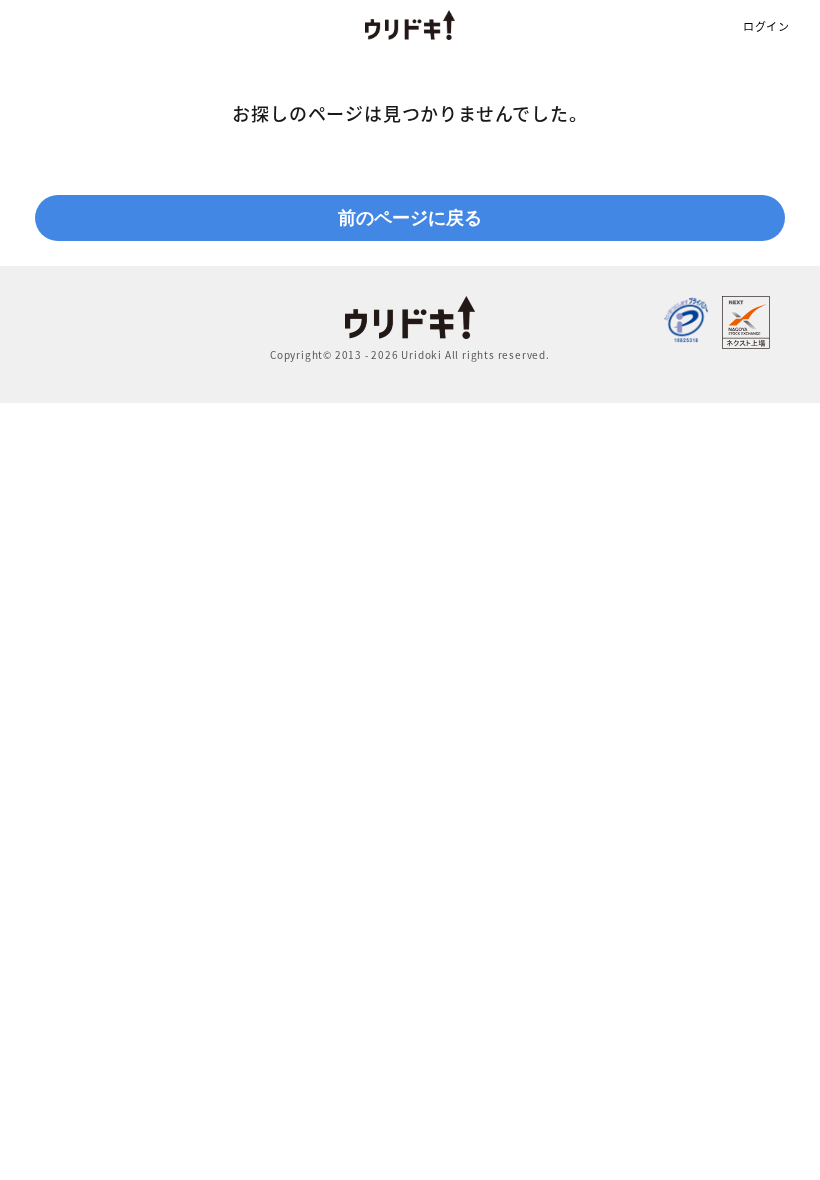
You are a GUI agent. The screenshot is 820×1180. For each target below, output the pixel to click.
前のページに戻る (410, 218)
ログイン (766, 26)
